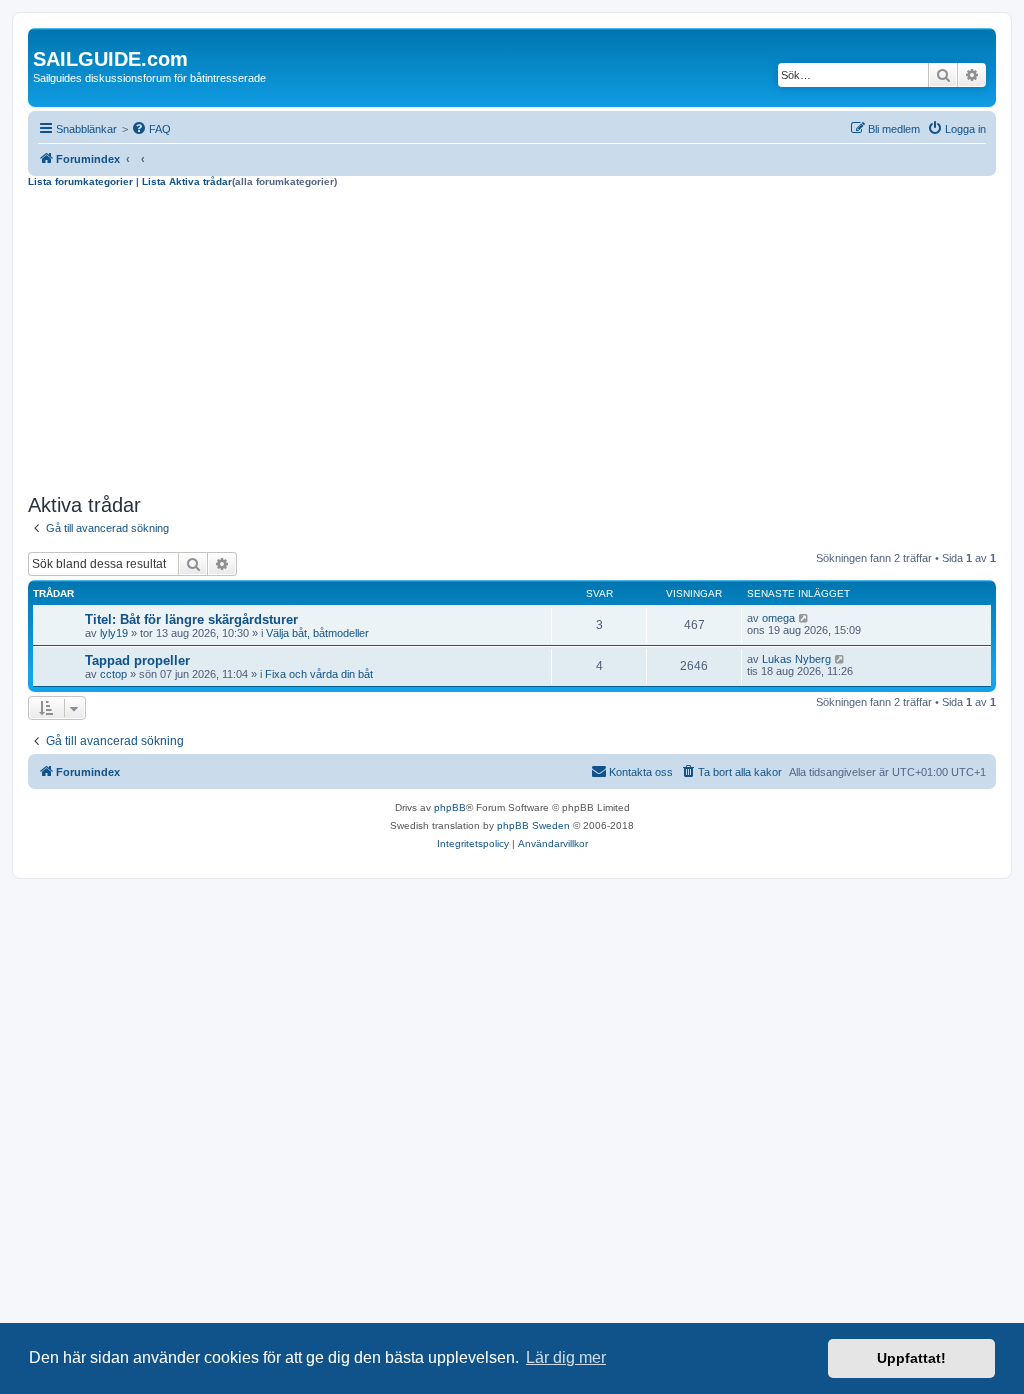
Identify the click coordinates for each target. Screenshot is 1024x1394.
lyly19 (114, 633)
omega (778, 618)
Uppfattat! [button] (911, 1358)
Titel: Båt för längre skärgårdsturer (191, 619)
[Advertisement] (512, 338)
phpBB (450, 807)
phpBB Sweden (533, 825)
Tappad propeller (137, 660)
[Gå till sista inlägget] (804, 618)
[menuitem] (151, 129)
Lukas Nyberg (796, 659)
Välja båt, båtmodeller (317, 633)
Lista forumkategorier (80, 181)
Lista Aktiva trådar (187, 181)
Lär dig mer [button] (566, 1357)
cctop (113, 674)
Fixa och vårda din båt (319, 674)
